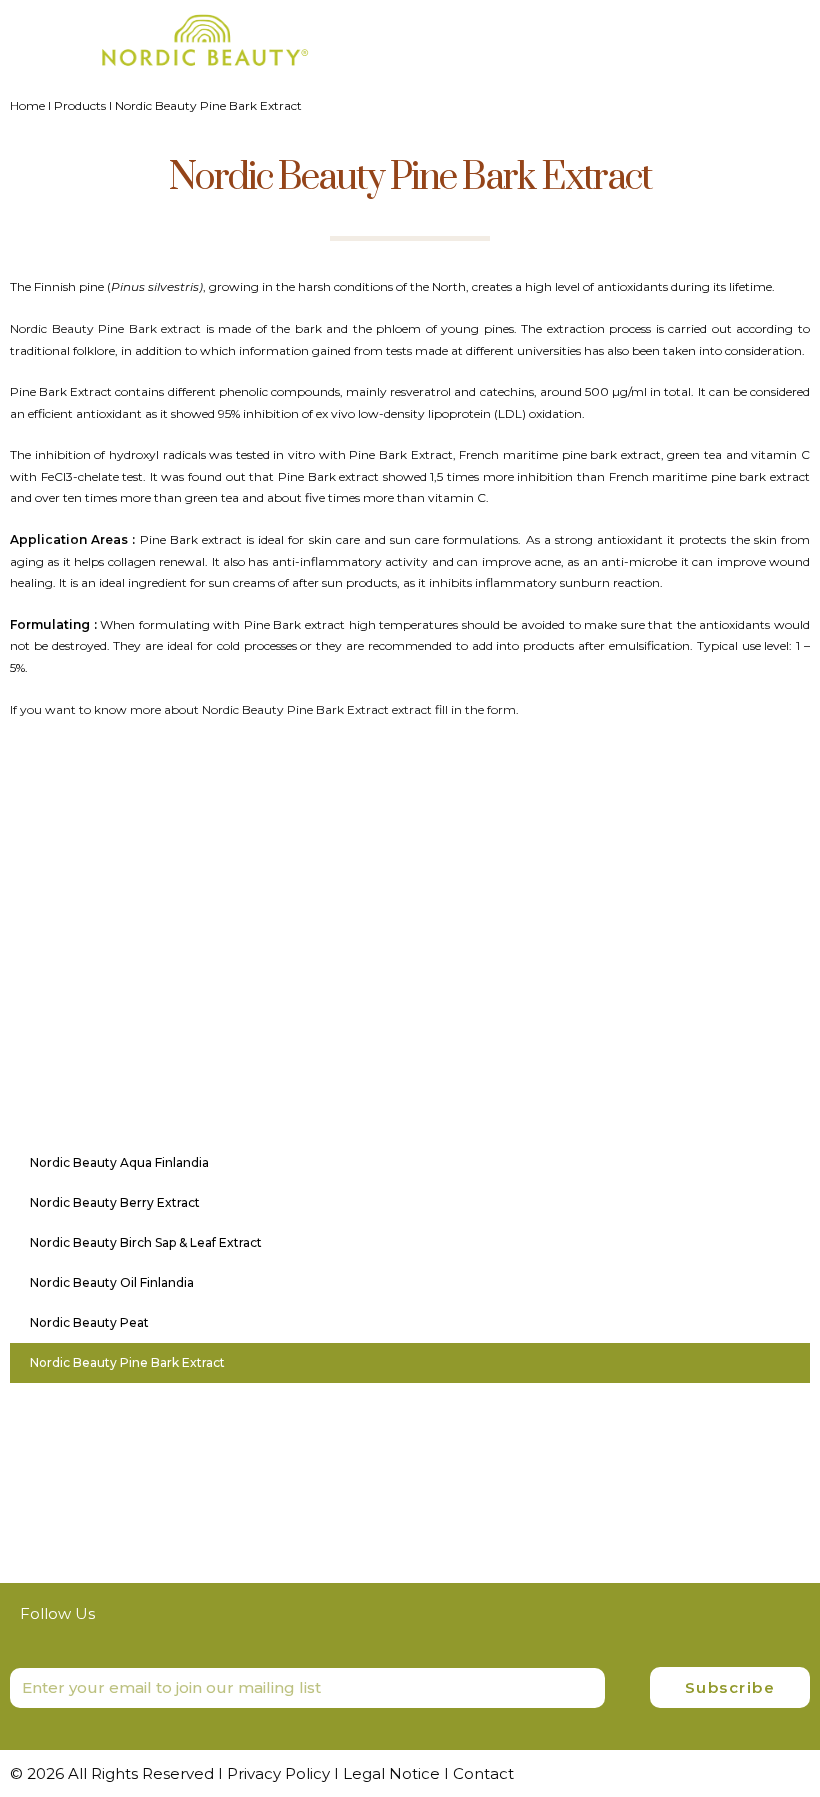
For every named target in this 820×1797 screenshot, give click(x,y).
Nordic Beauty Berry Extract (115, 1202)
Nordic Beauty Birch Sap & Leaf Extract (146, 1242)
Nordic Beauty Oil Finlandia (112, 1282)
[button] (791, 32)
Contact (483, 1773)
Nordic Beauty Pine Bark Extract (127, 1362)
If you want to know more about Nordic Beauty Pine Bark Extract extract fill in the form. (264, 709)
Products (80, 105)
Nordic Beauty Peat (89, 1322)
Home (27, 105)
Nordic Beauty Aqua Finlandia (119, 1162)
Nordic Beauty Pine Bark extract (105, 328)
